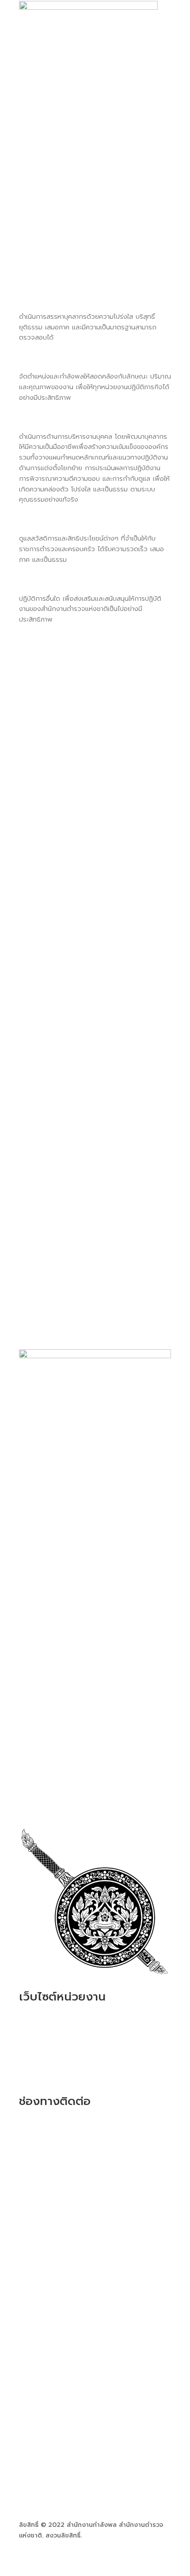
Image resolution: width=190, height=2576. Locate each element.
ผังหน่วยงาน (56, 184)
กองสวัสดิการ (44, 2070)
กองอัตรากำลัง (46, 2059)
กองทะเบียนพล (46, 2047)
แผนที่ (29, 2204)
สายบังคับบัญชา (63, 213)
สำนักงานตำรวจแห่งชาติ (53, 2026)
